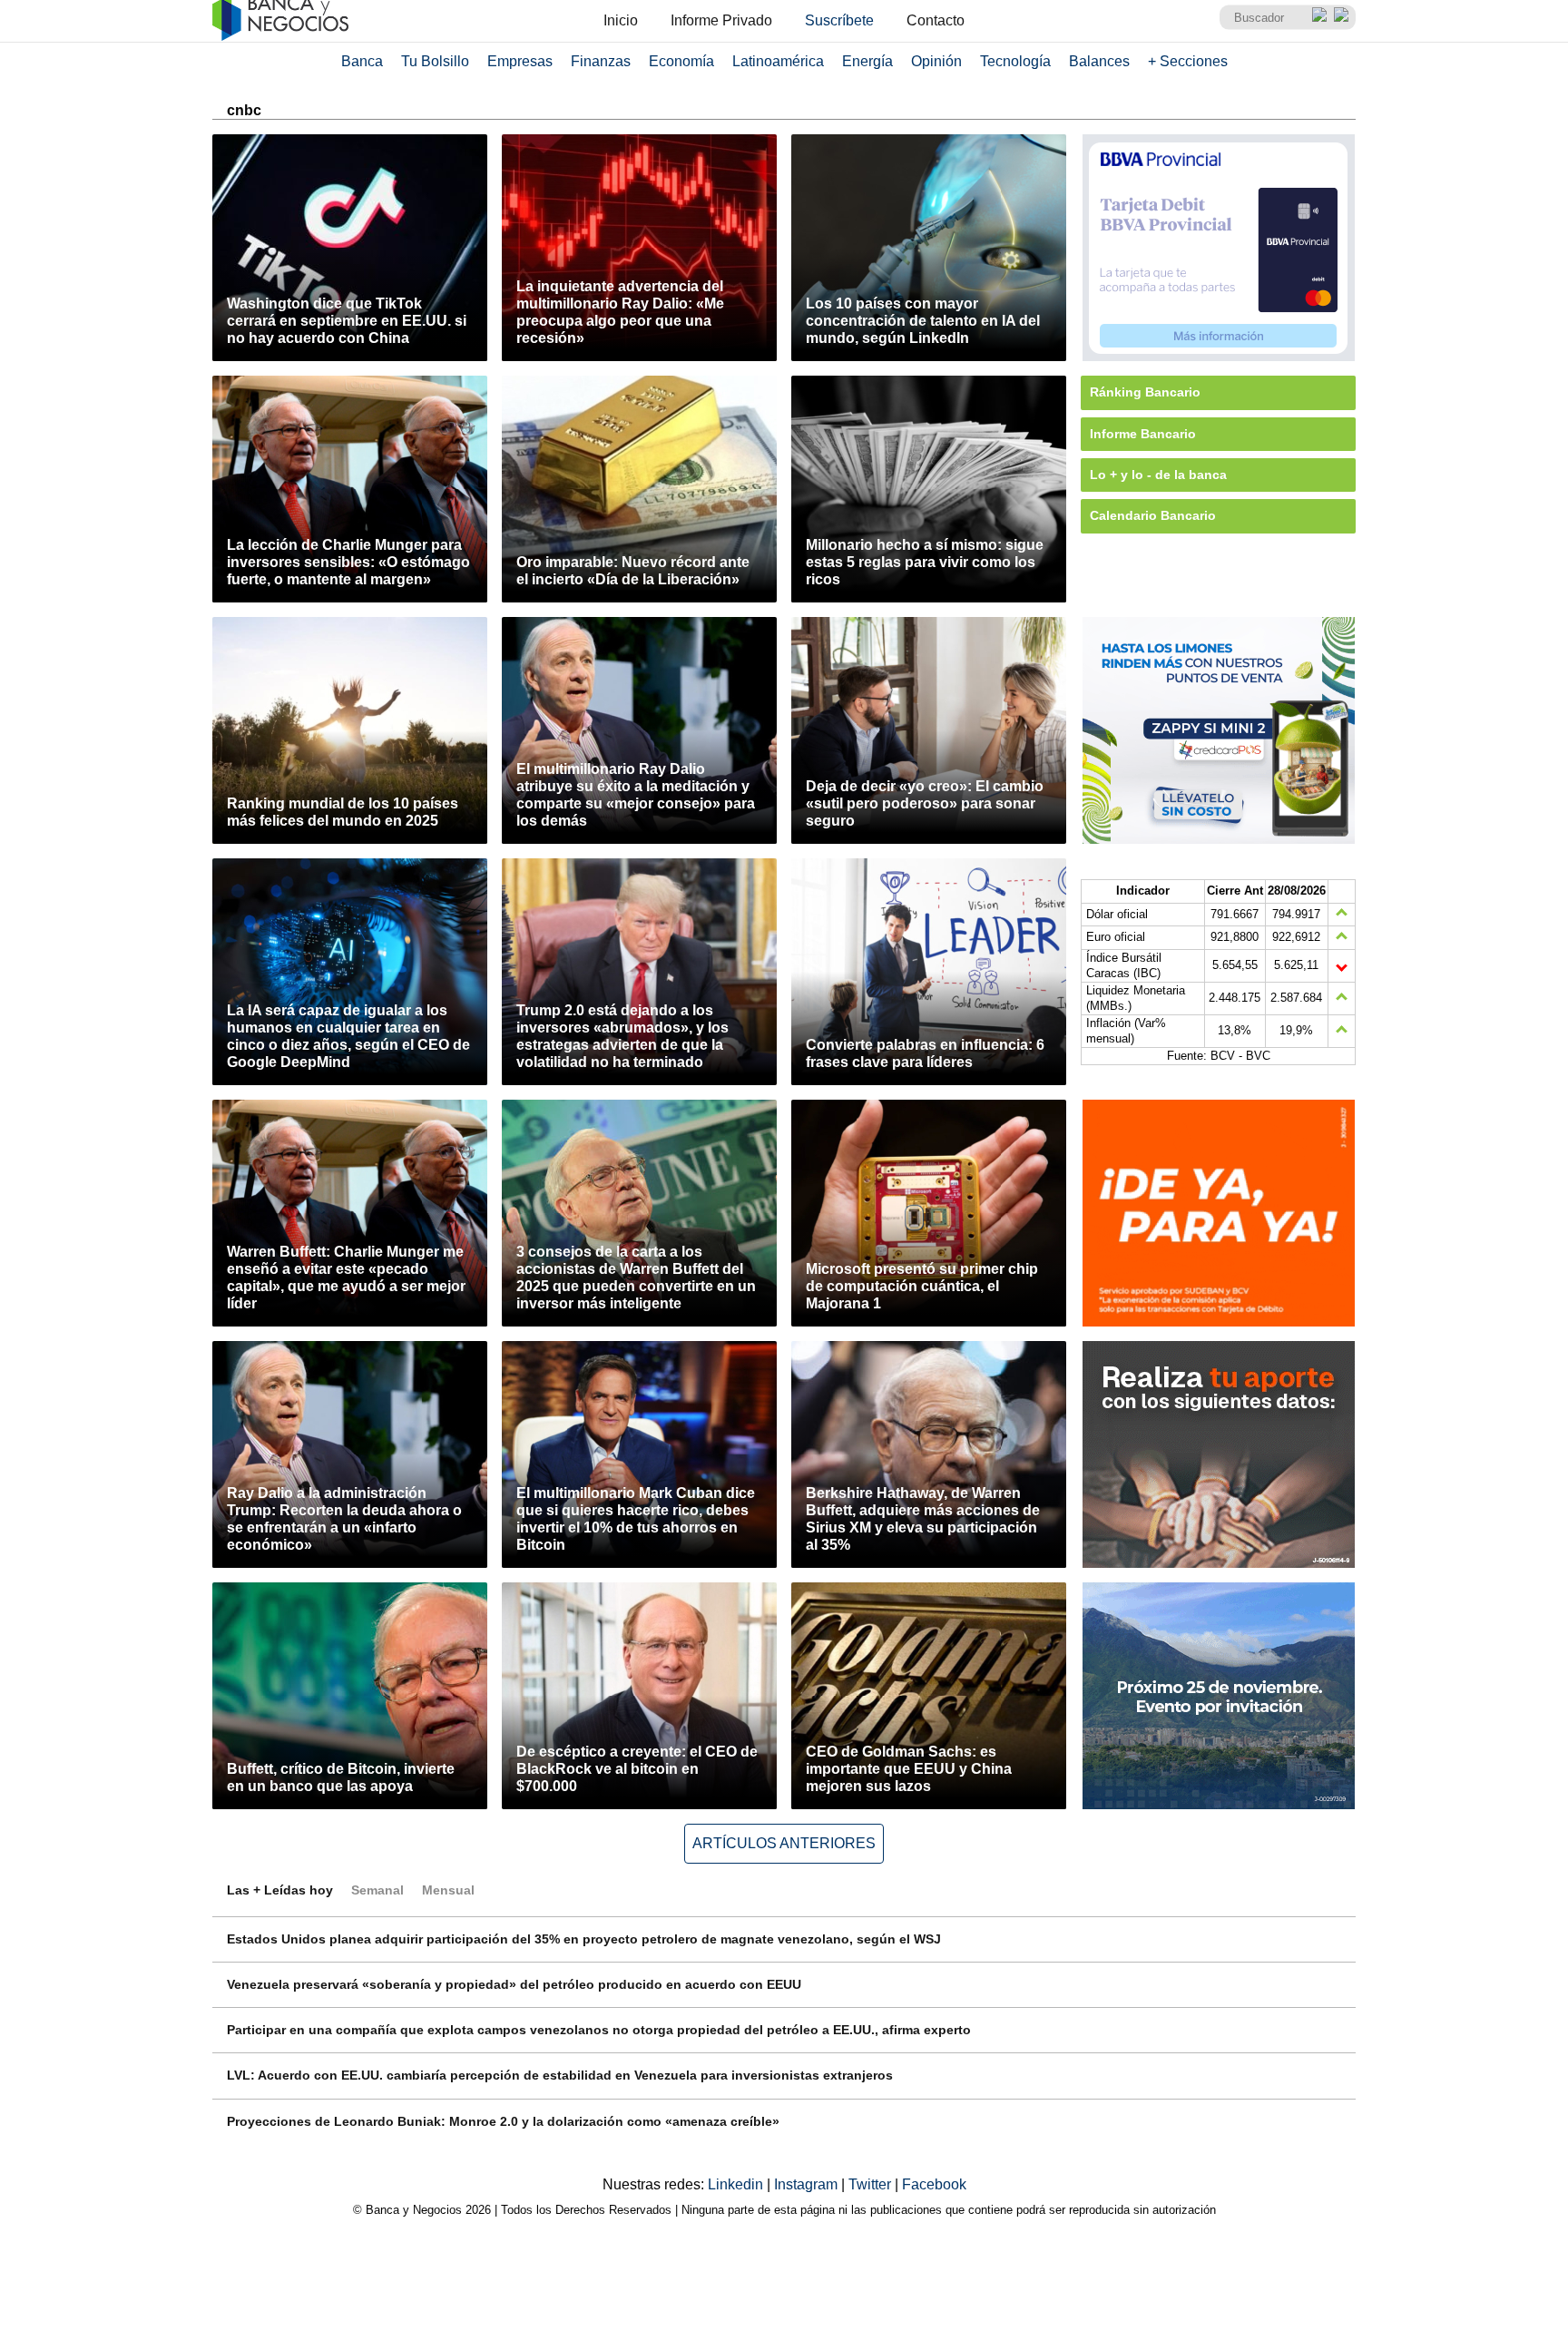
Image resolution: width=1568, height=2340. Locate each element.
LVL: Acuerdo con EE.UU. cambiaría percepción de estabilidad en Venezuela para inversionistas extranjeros (560, 2075)
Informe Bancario (1143, 434)
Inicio (621, 20)
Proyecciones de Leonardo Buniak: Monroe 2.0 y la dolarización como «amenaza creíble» (503, 2121)
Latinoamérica (778, 61)
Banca (362, 61)
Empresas (520, 61)
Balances (1099, 61)
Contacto (936, 20)
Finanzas (601, 61)
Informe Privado (721, 20)
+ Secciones (1188, 61)
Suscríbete (839, 20)
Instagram (808, 2184)
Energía (867, 61)
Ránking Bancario (1145, 392)
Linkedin (737, 2184)
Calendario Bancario (1153, 515)
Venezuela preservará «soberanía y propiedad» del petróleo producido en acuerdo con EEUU (514, 1984)
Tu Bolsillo (435, 61)
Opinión (936, 61)
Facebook (934, 2184)
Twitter (872, 2184)
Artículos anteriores (784, 1843)
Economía (681, 61)
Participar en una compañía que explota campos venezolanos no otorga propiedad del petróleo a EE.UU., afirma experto (599, 2030)
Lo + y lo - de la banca (1158, 475)
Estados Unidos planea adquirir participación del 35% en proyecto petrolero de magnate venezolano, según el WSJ (584, 1939)
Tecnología (1015, 61)
